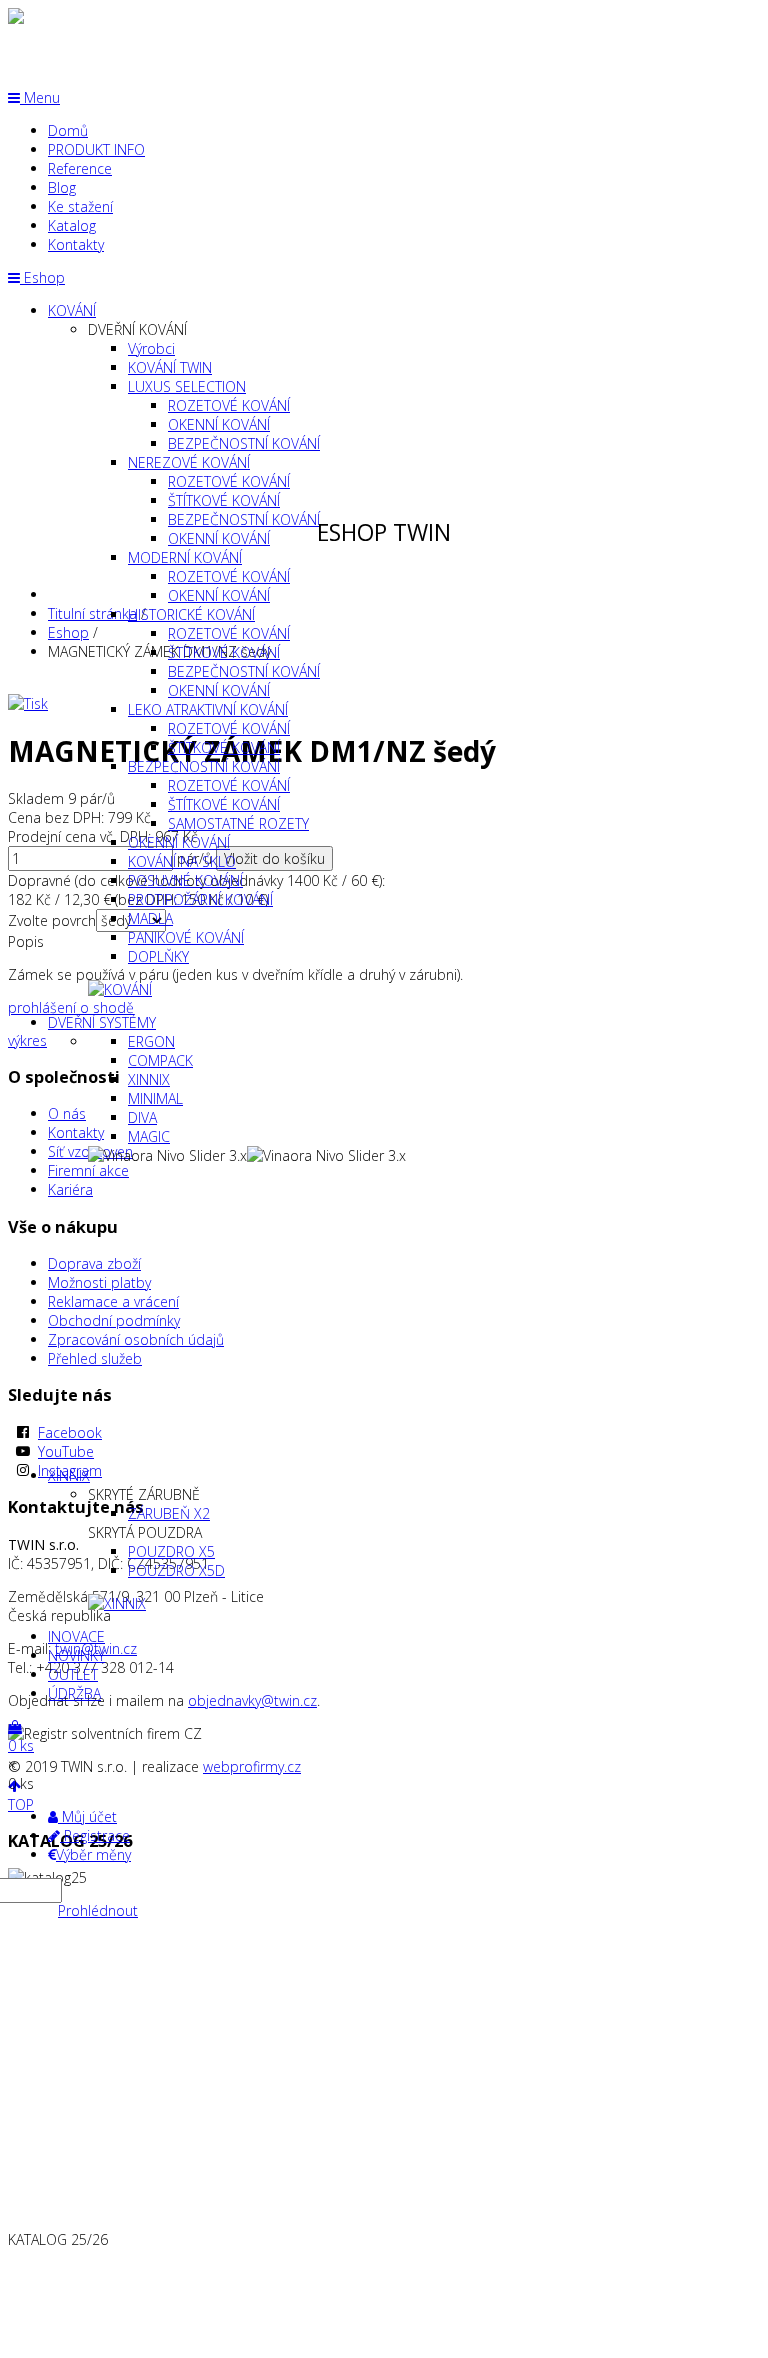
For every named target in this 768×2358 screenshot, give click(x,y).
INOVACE (76, 1636)
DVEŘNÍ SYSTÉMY (102, 1022)
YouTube (66, 1451)
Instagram (70, 1470)
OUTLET (73, 1674)
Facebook (70, 1432)
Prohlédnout (98, 1910)
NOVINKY (76, 1655)
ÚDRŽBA (74, 1693)
